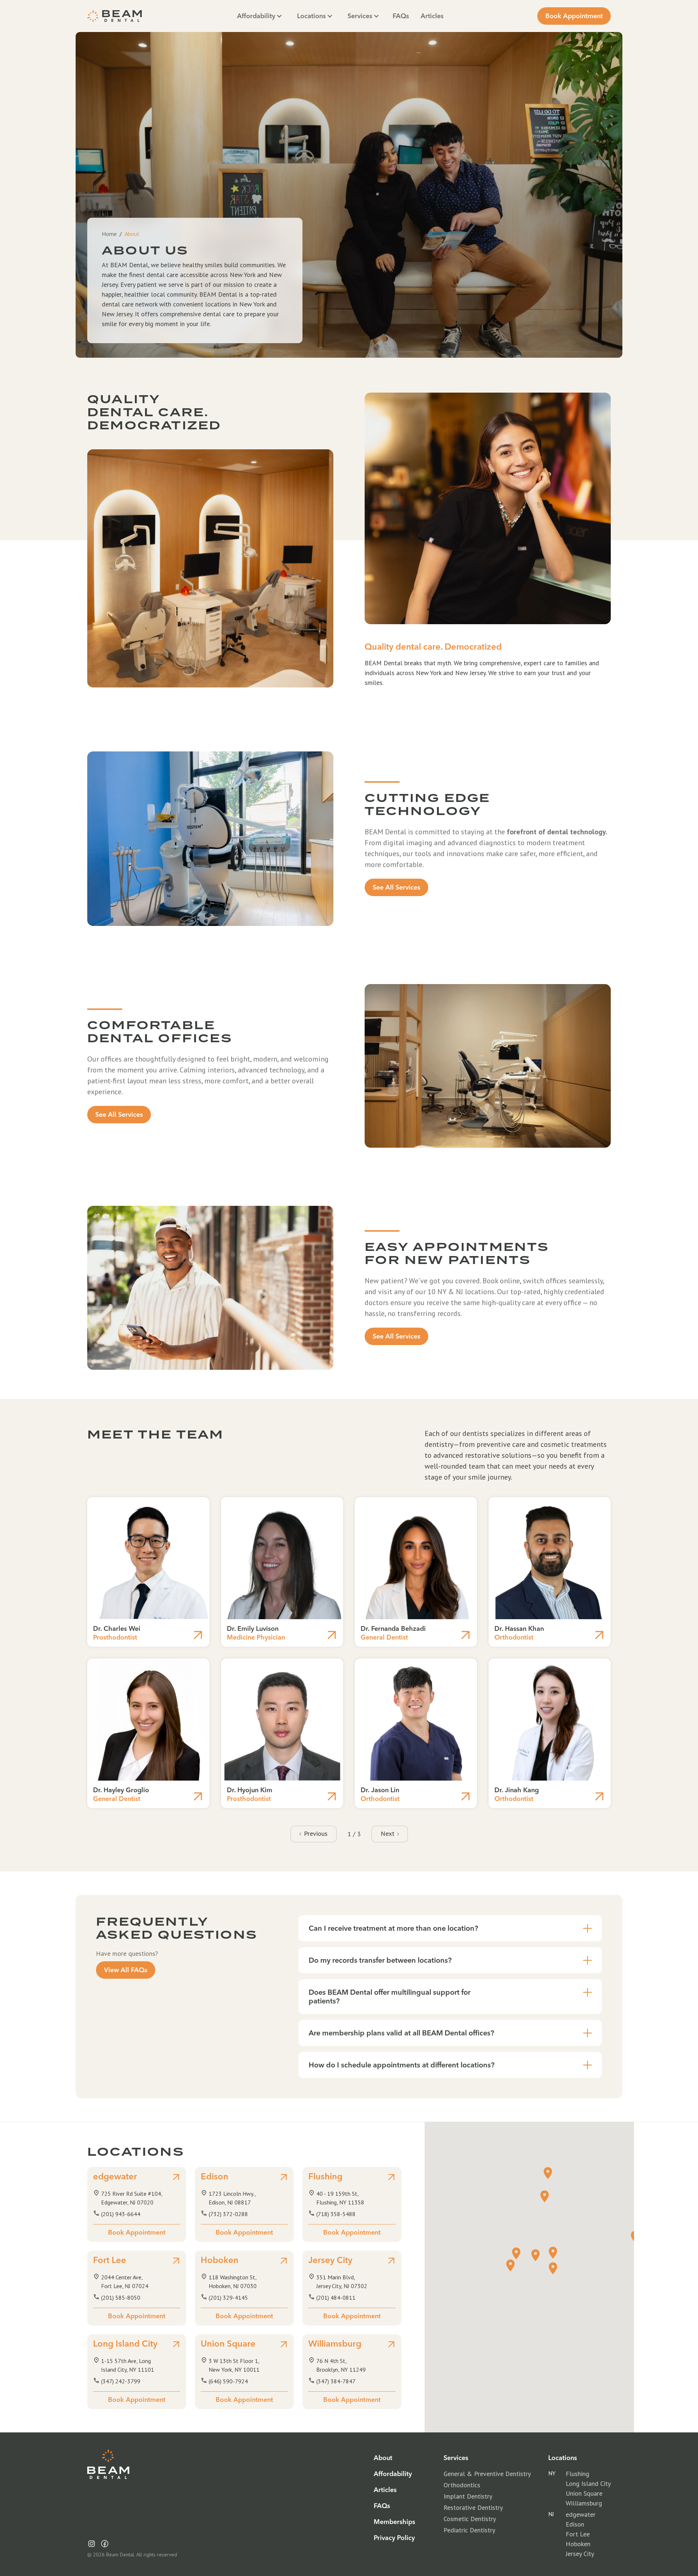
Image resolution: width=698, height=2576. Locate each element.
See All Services (396, 887)
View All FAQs (126, 1970)
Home (109, 234)
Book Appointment (574, 16)
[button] (260, 16)
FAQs (401, 16)
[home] (115, 16)
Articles (432, 16)
